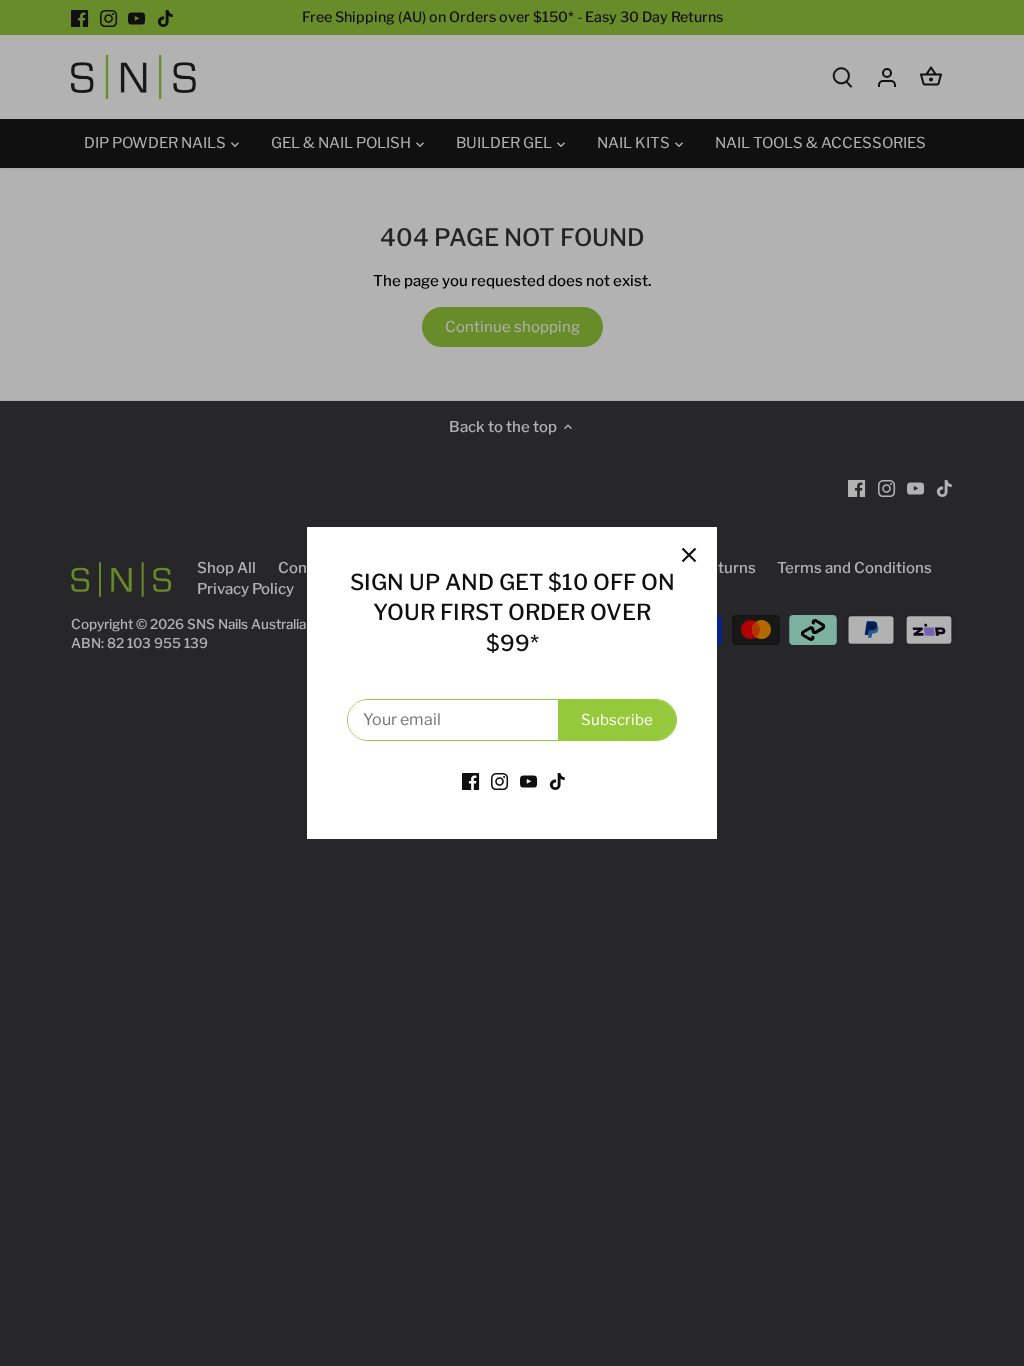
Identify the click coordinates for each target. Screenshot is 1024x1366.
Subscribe (617, 720)
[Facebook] (470, 781)
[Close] (689, 555)
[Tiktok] (557, 781)
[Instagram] (499, 781)
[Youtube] (528, 781)
